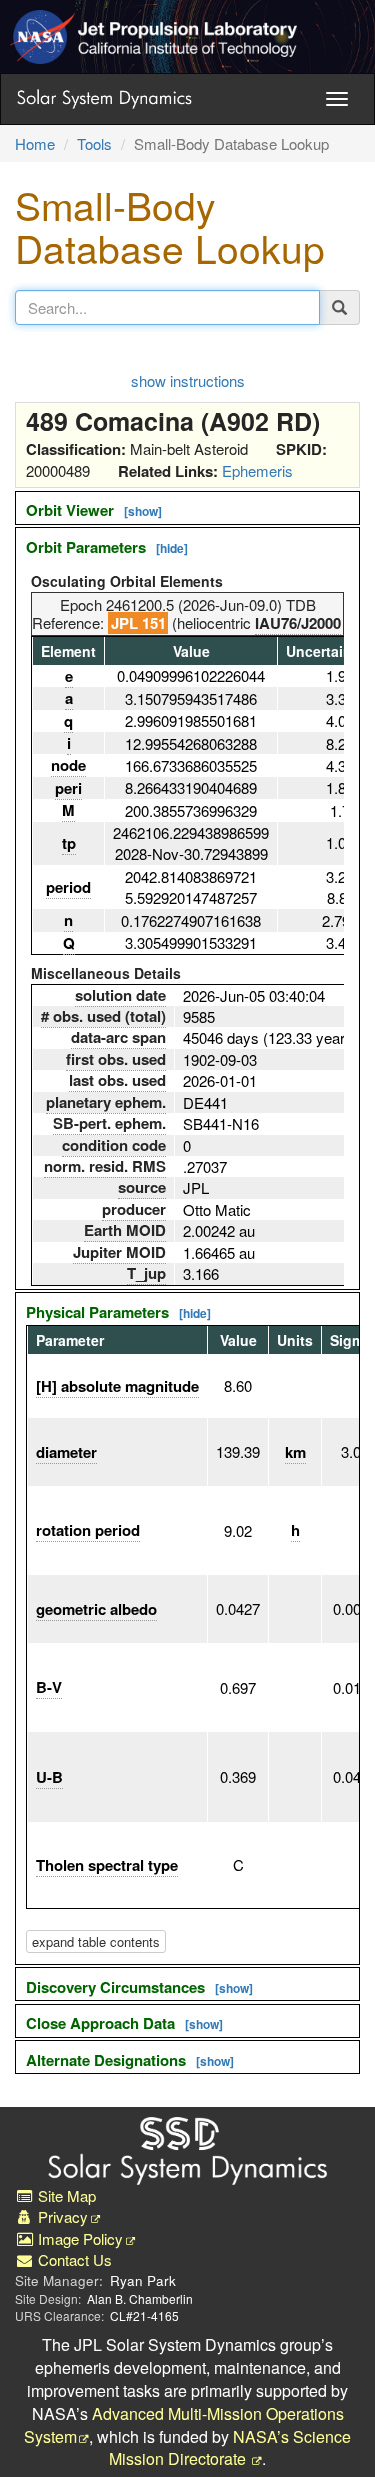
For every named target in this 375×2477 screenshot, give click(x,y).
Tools (94, 143)
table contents (96, 1941)
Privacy (61, 2216)
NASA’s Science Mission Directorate (230, 2448)
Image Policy (78, 2238)
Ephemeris (257, 470)
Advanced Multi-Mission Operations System (184, 2425)
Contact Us (73, 2259)
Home (35, 143)
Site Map (65, 2195)
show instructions (188, 380)
